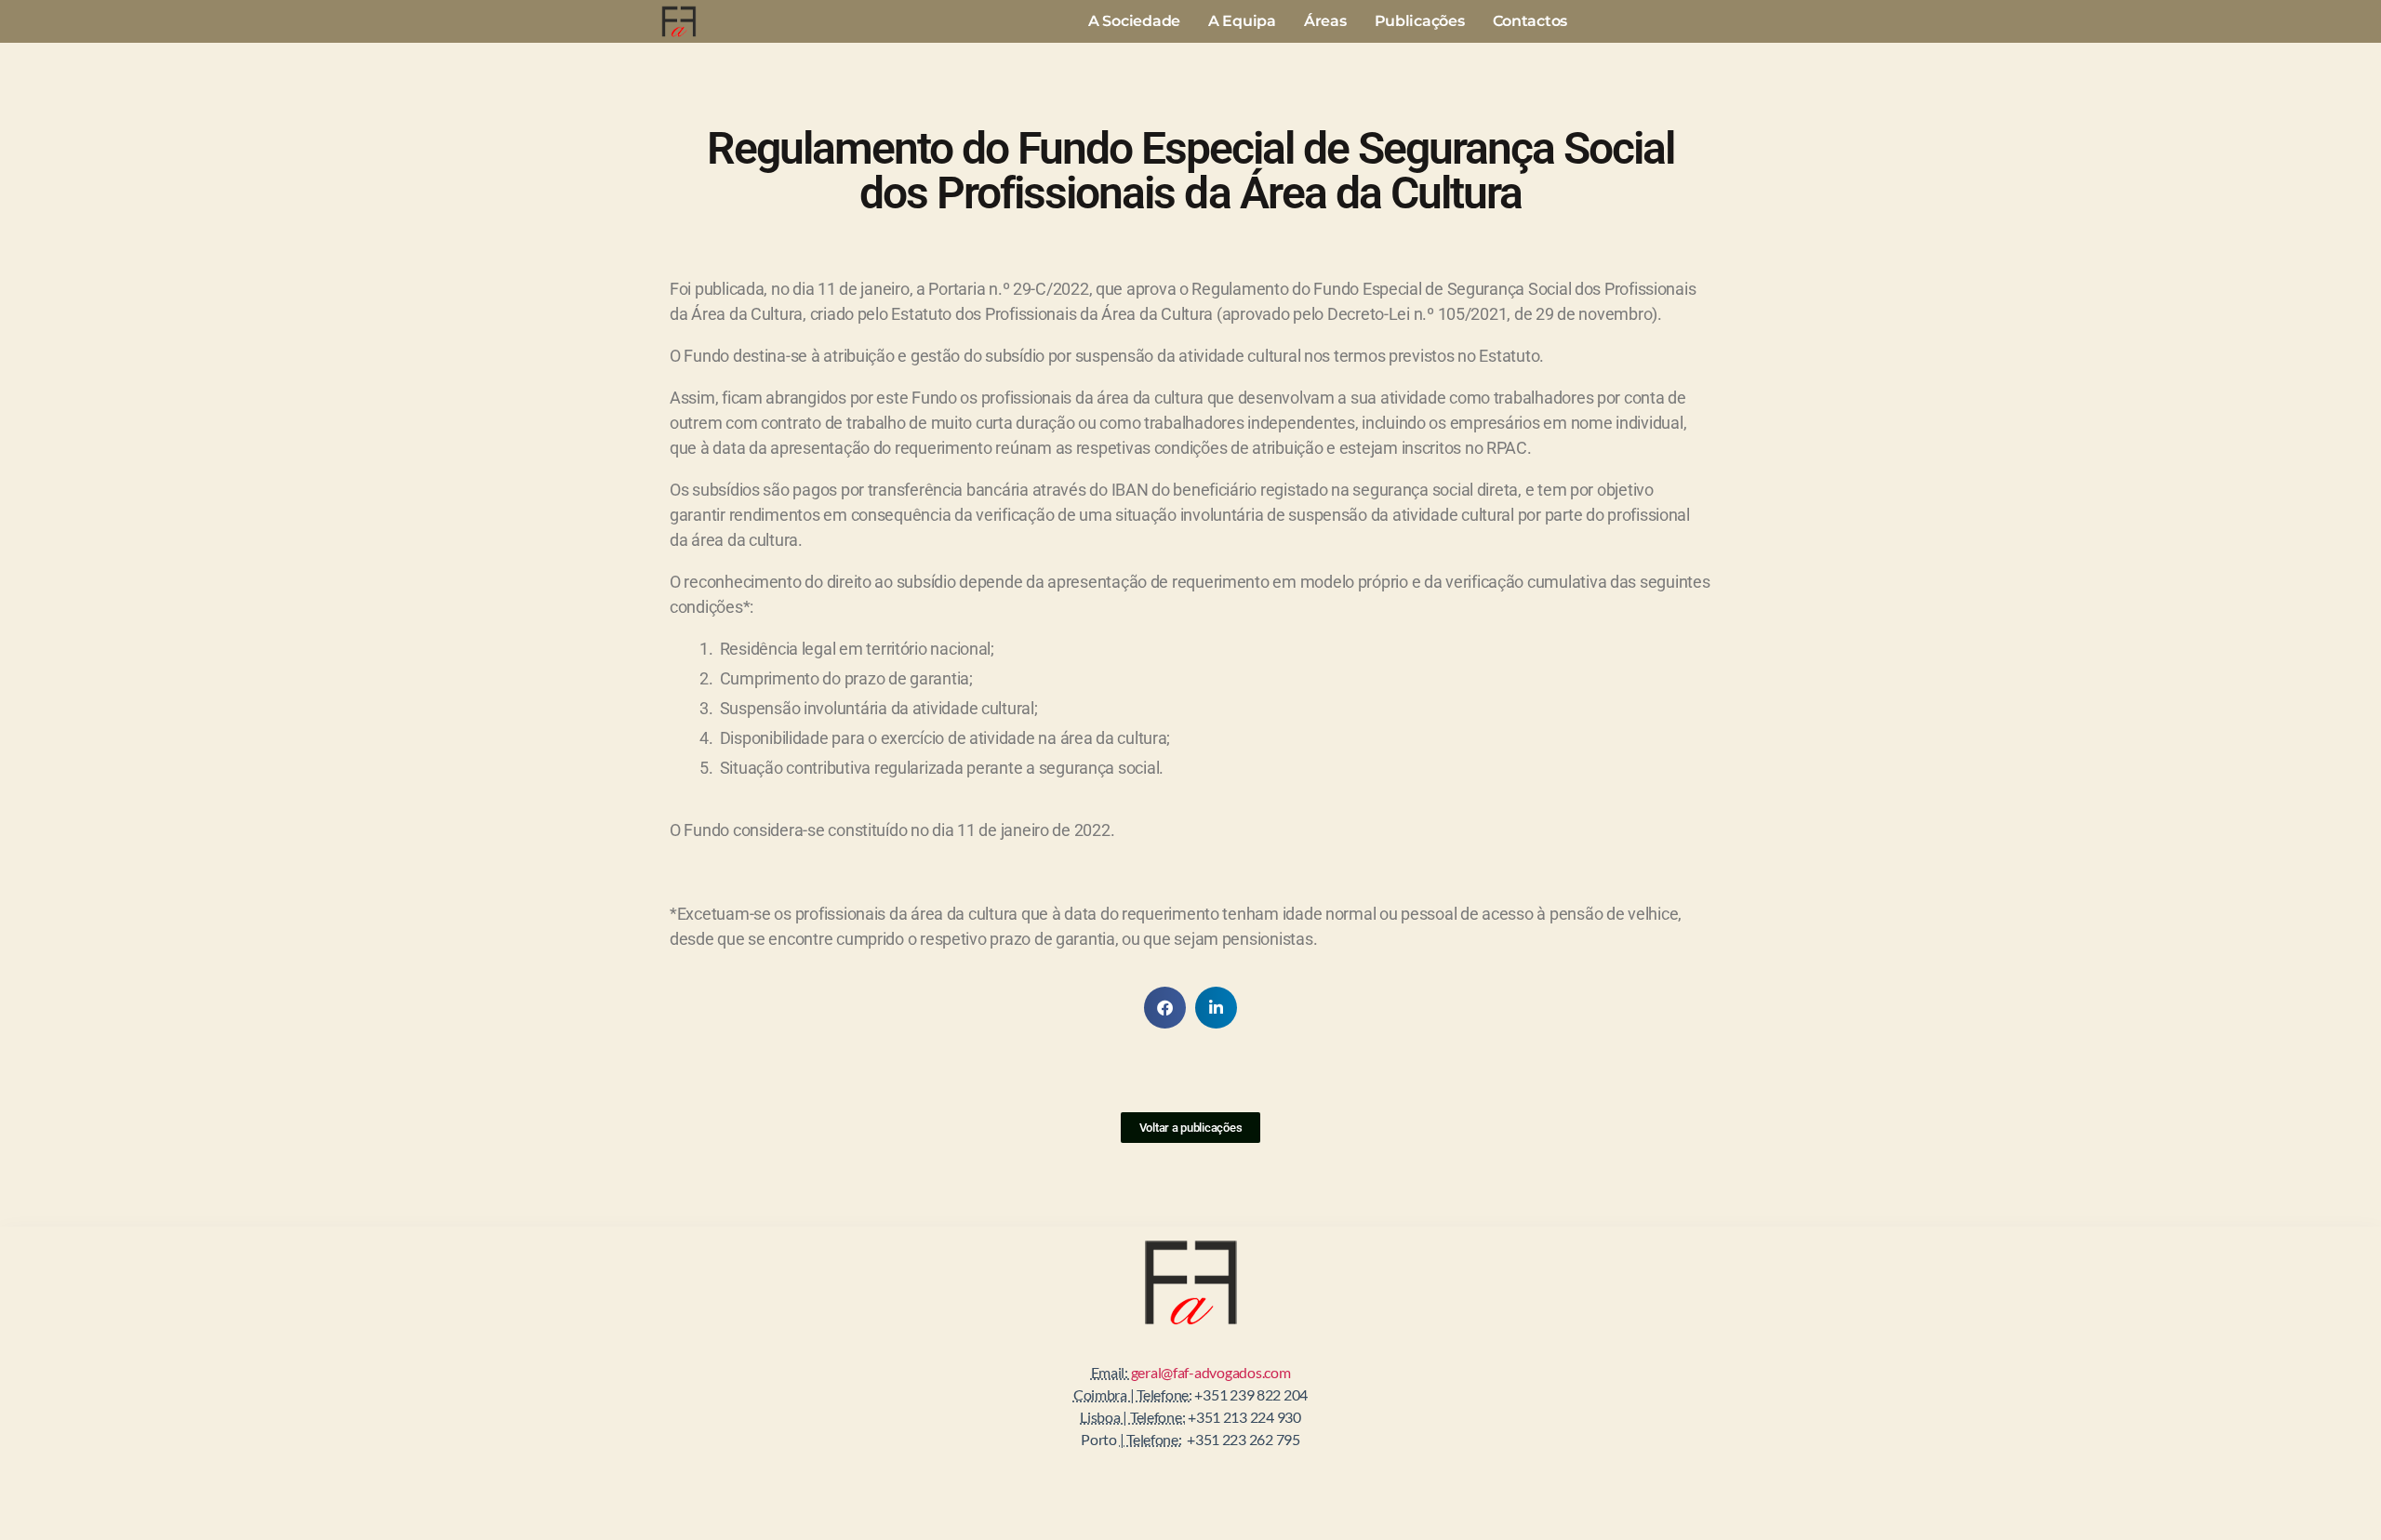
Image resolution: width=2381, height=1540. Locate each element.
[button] (1165, 1008)
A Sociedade (1134, 21)
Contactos (1530, 21)
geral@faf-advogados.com (1211, 1372)
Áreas (1325, 21)
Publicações (1420, 21)
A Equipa (1242, 21)
